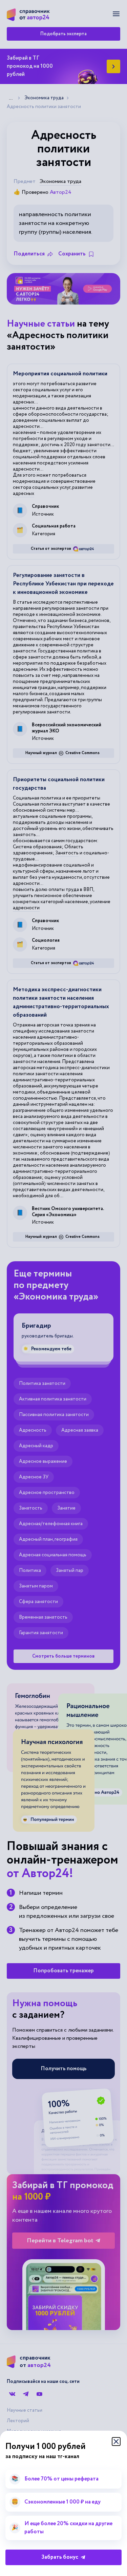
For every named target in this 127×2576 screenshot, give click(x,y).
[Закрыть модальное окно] (116, 2442)
